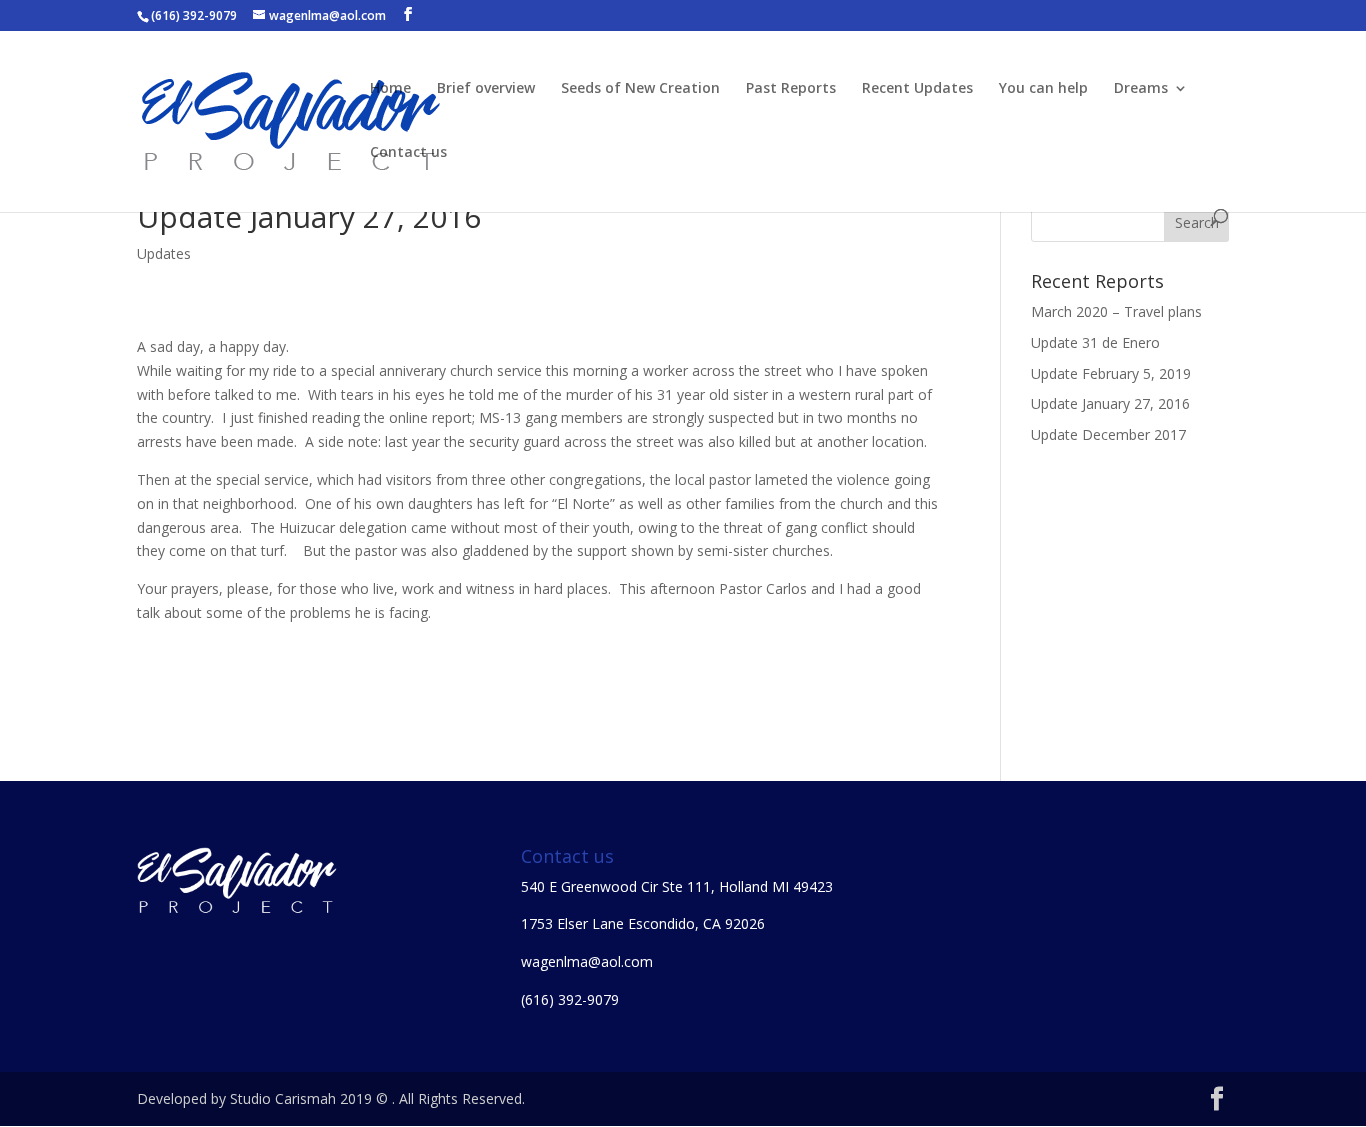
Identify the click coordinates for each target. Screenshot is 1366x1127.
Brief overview (486, 89)
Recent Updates (917, 89)
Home (390, 89)
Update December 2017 (1108, 434)
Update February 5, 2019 (1111, 373)
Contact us (408, 153)
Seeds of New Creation (640, 89)
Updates (164, 253)
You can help (1043, 89)
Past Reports (791, 89)
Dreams (1141, 89)
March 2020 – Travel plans (1116, 311)
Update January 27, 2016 (1110, 403)
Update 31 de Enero (1095, 342)
